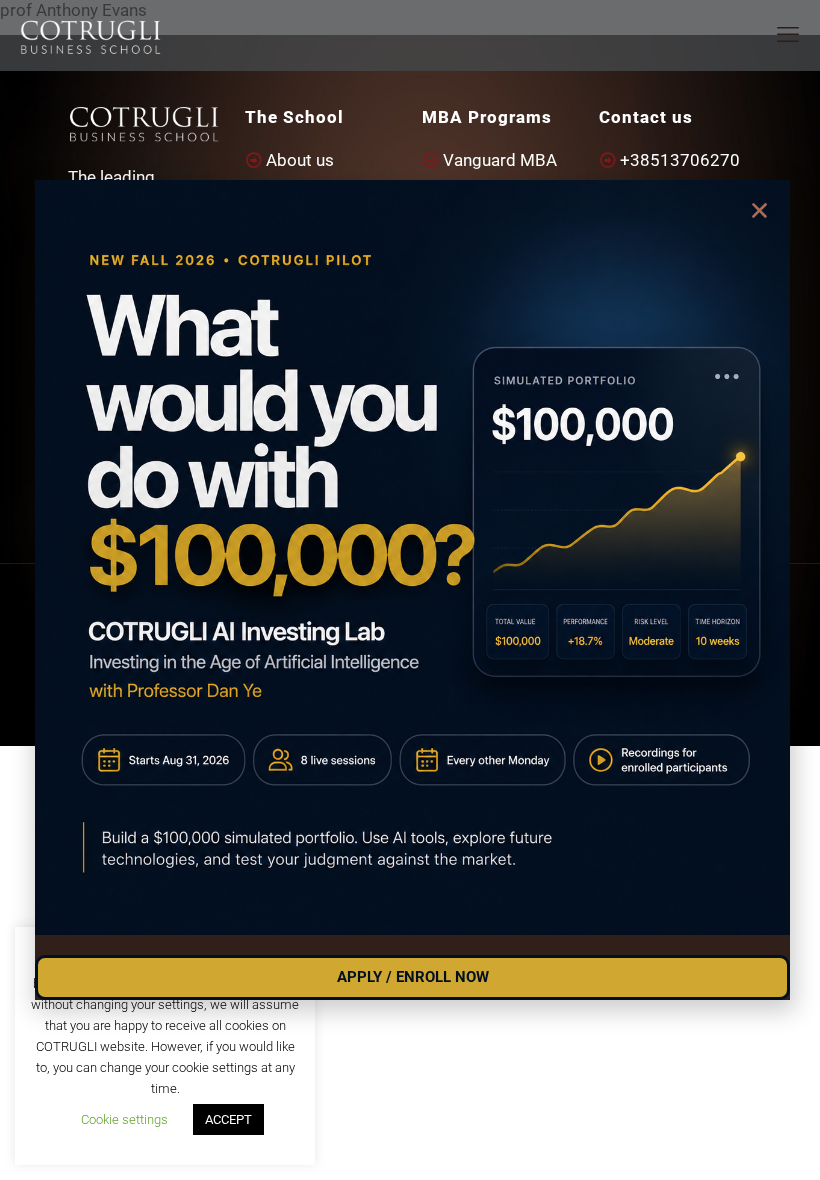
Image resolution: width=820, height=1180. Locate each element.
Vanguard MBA (500, 160)
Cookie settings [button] (124, 1119)
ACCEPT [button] (228, 1119)
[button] (759, 210)
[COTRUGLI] (90, 35)
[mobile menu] (788, 35)
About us (300, 160)
